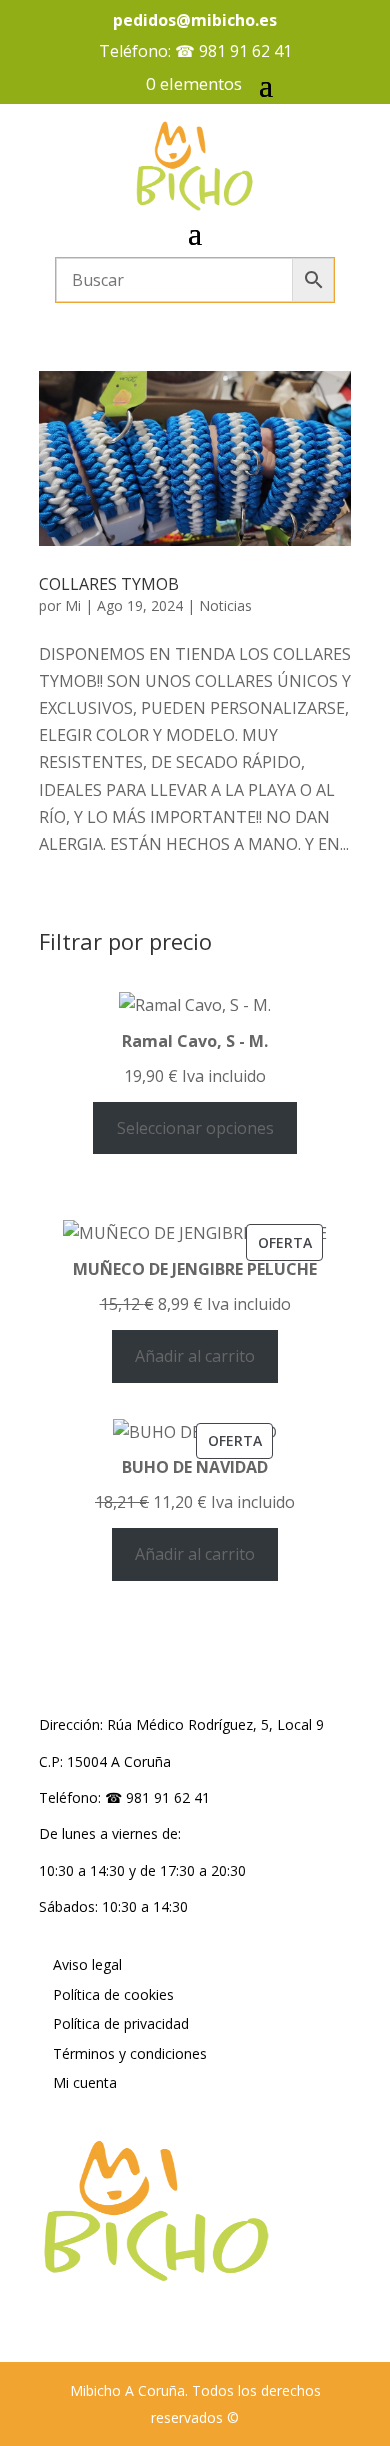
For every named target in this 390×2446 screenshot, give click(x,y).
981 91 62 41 (245, 51)
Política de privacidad (121, 2023)
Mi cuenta (85, 2082)
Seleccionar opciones (195, 1128)
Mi (73, 605)
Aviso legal (87, 1964)
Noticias (225, 605)
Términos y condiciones (130, 2053)
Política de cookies (113, 1994)
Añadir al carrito (195, 1356)
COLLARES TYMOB (109, 584)
